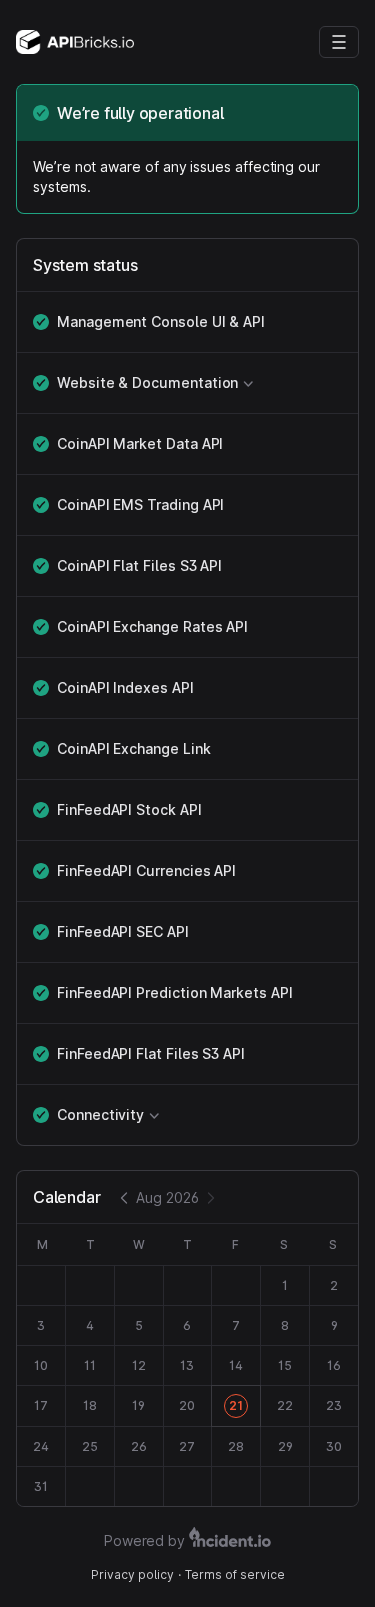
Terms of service (235, 1574)
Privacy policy (132, 1574)
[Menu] (339, 42)
